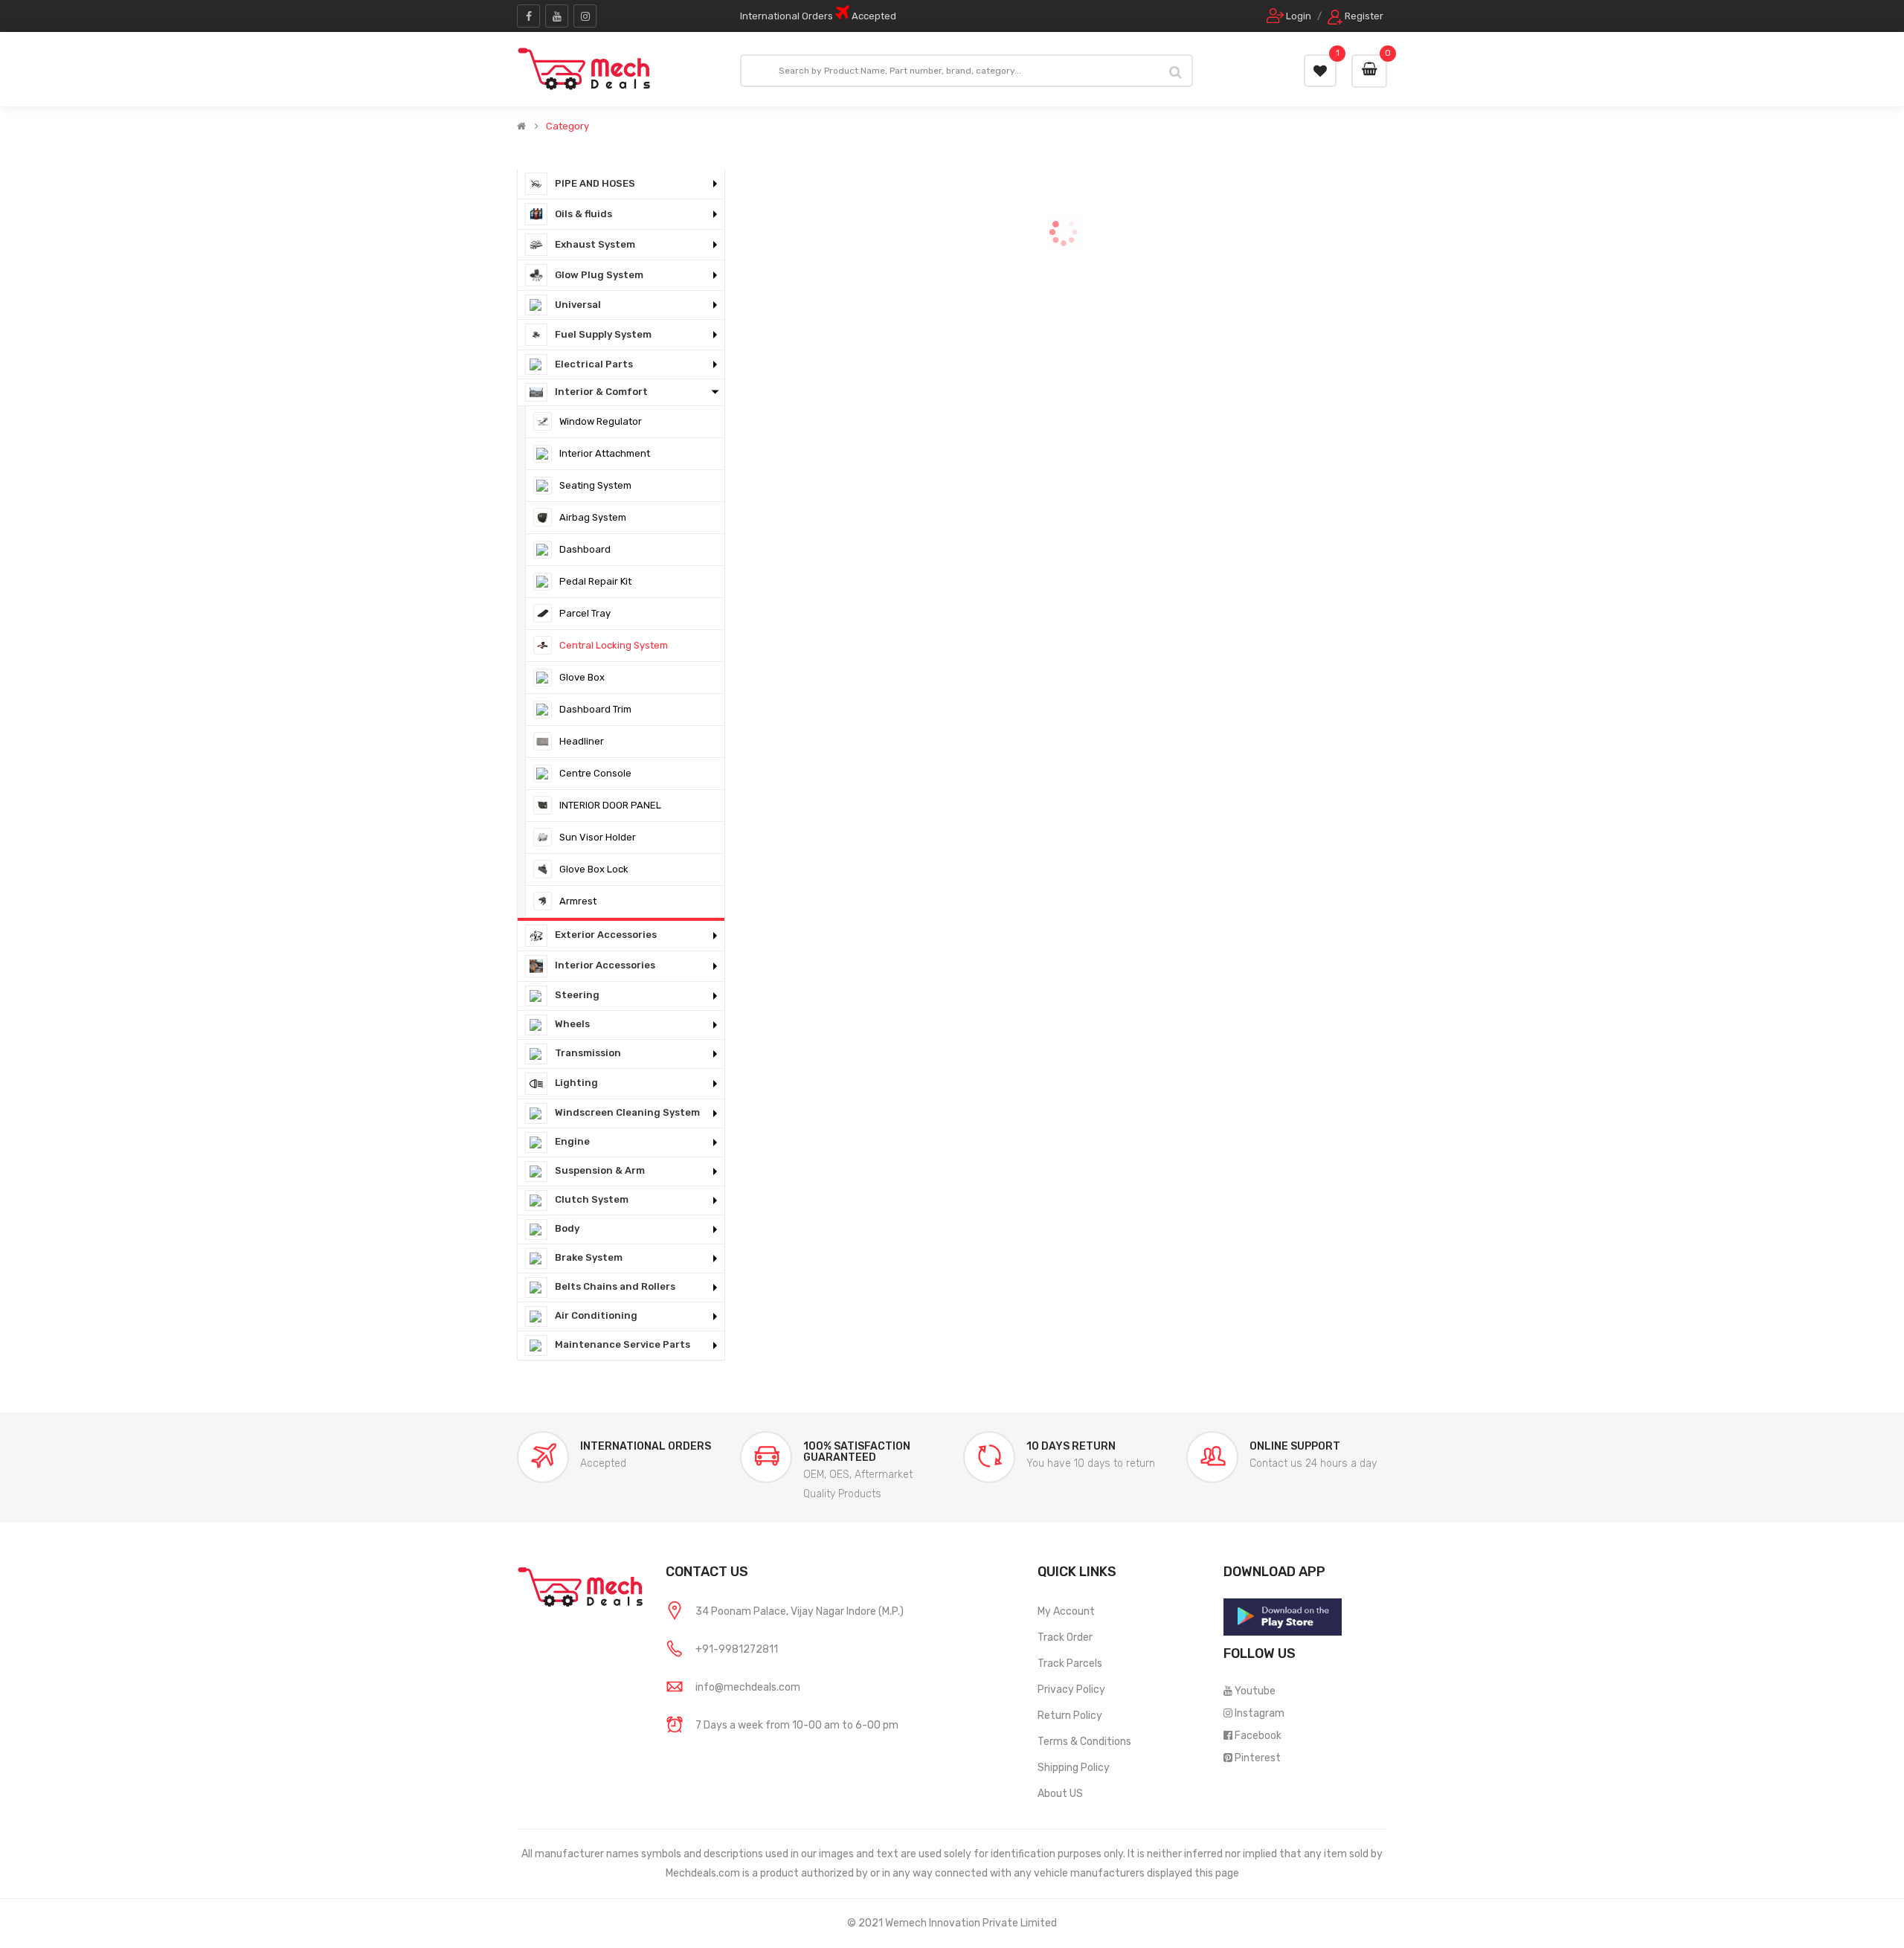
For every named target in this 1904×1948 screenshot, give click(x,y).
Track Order (1065, 1637)
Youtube (1255, 1691)
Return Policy (1070, 1716)
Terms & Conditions (1084, 1742)
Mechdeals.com (703, 1873)
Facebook (1258, 1736)
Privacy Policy (1071, 1690)
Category (567, 126)
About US (1060, 1794)
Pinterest (1258, 1758)
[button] (621, 184)
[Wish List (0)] (1320, 71)
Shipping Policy (1074, 1768)
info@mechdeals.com (748, 1687)
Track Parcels (1070, 1663)
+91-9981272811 (737, 1649)
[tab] (621, 184)
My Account (1066, 1611)
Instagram (1260, 1713)
